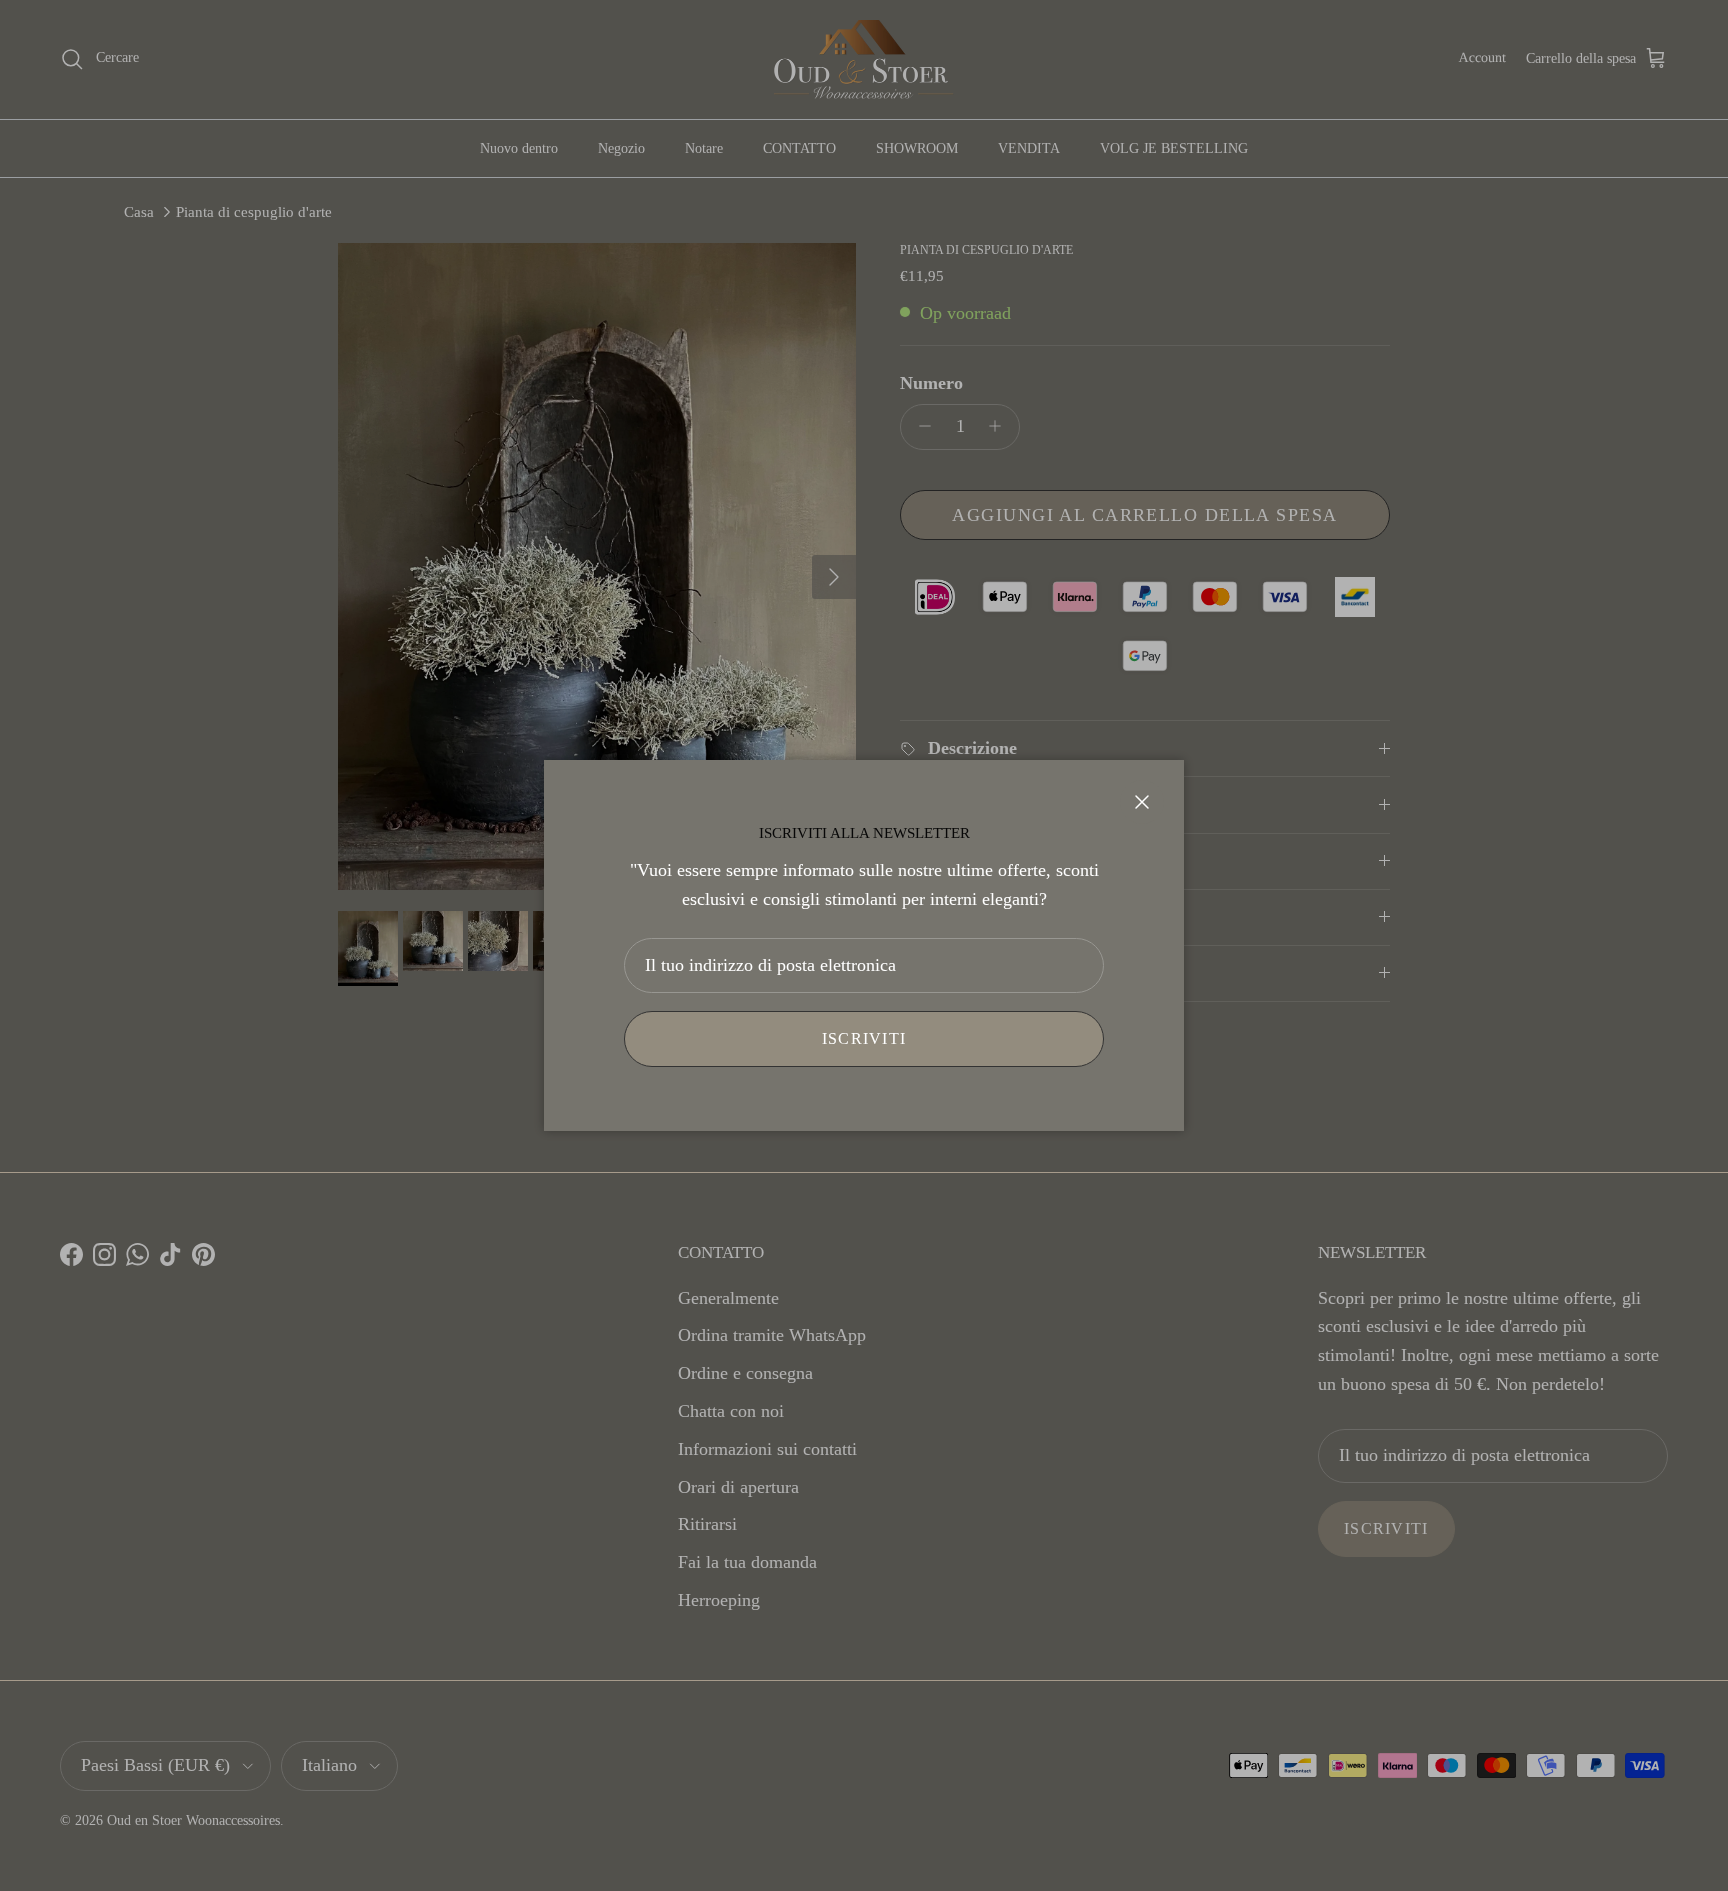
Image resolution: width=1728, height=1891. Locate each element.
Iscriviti (864, 1038)
